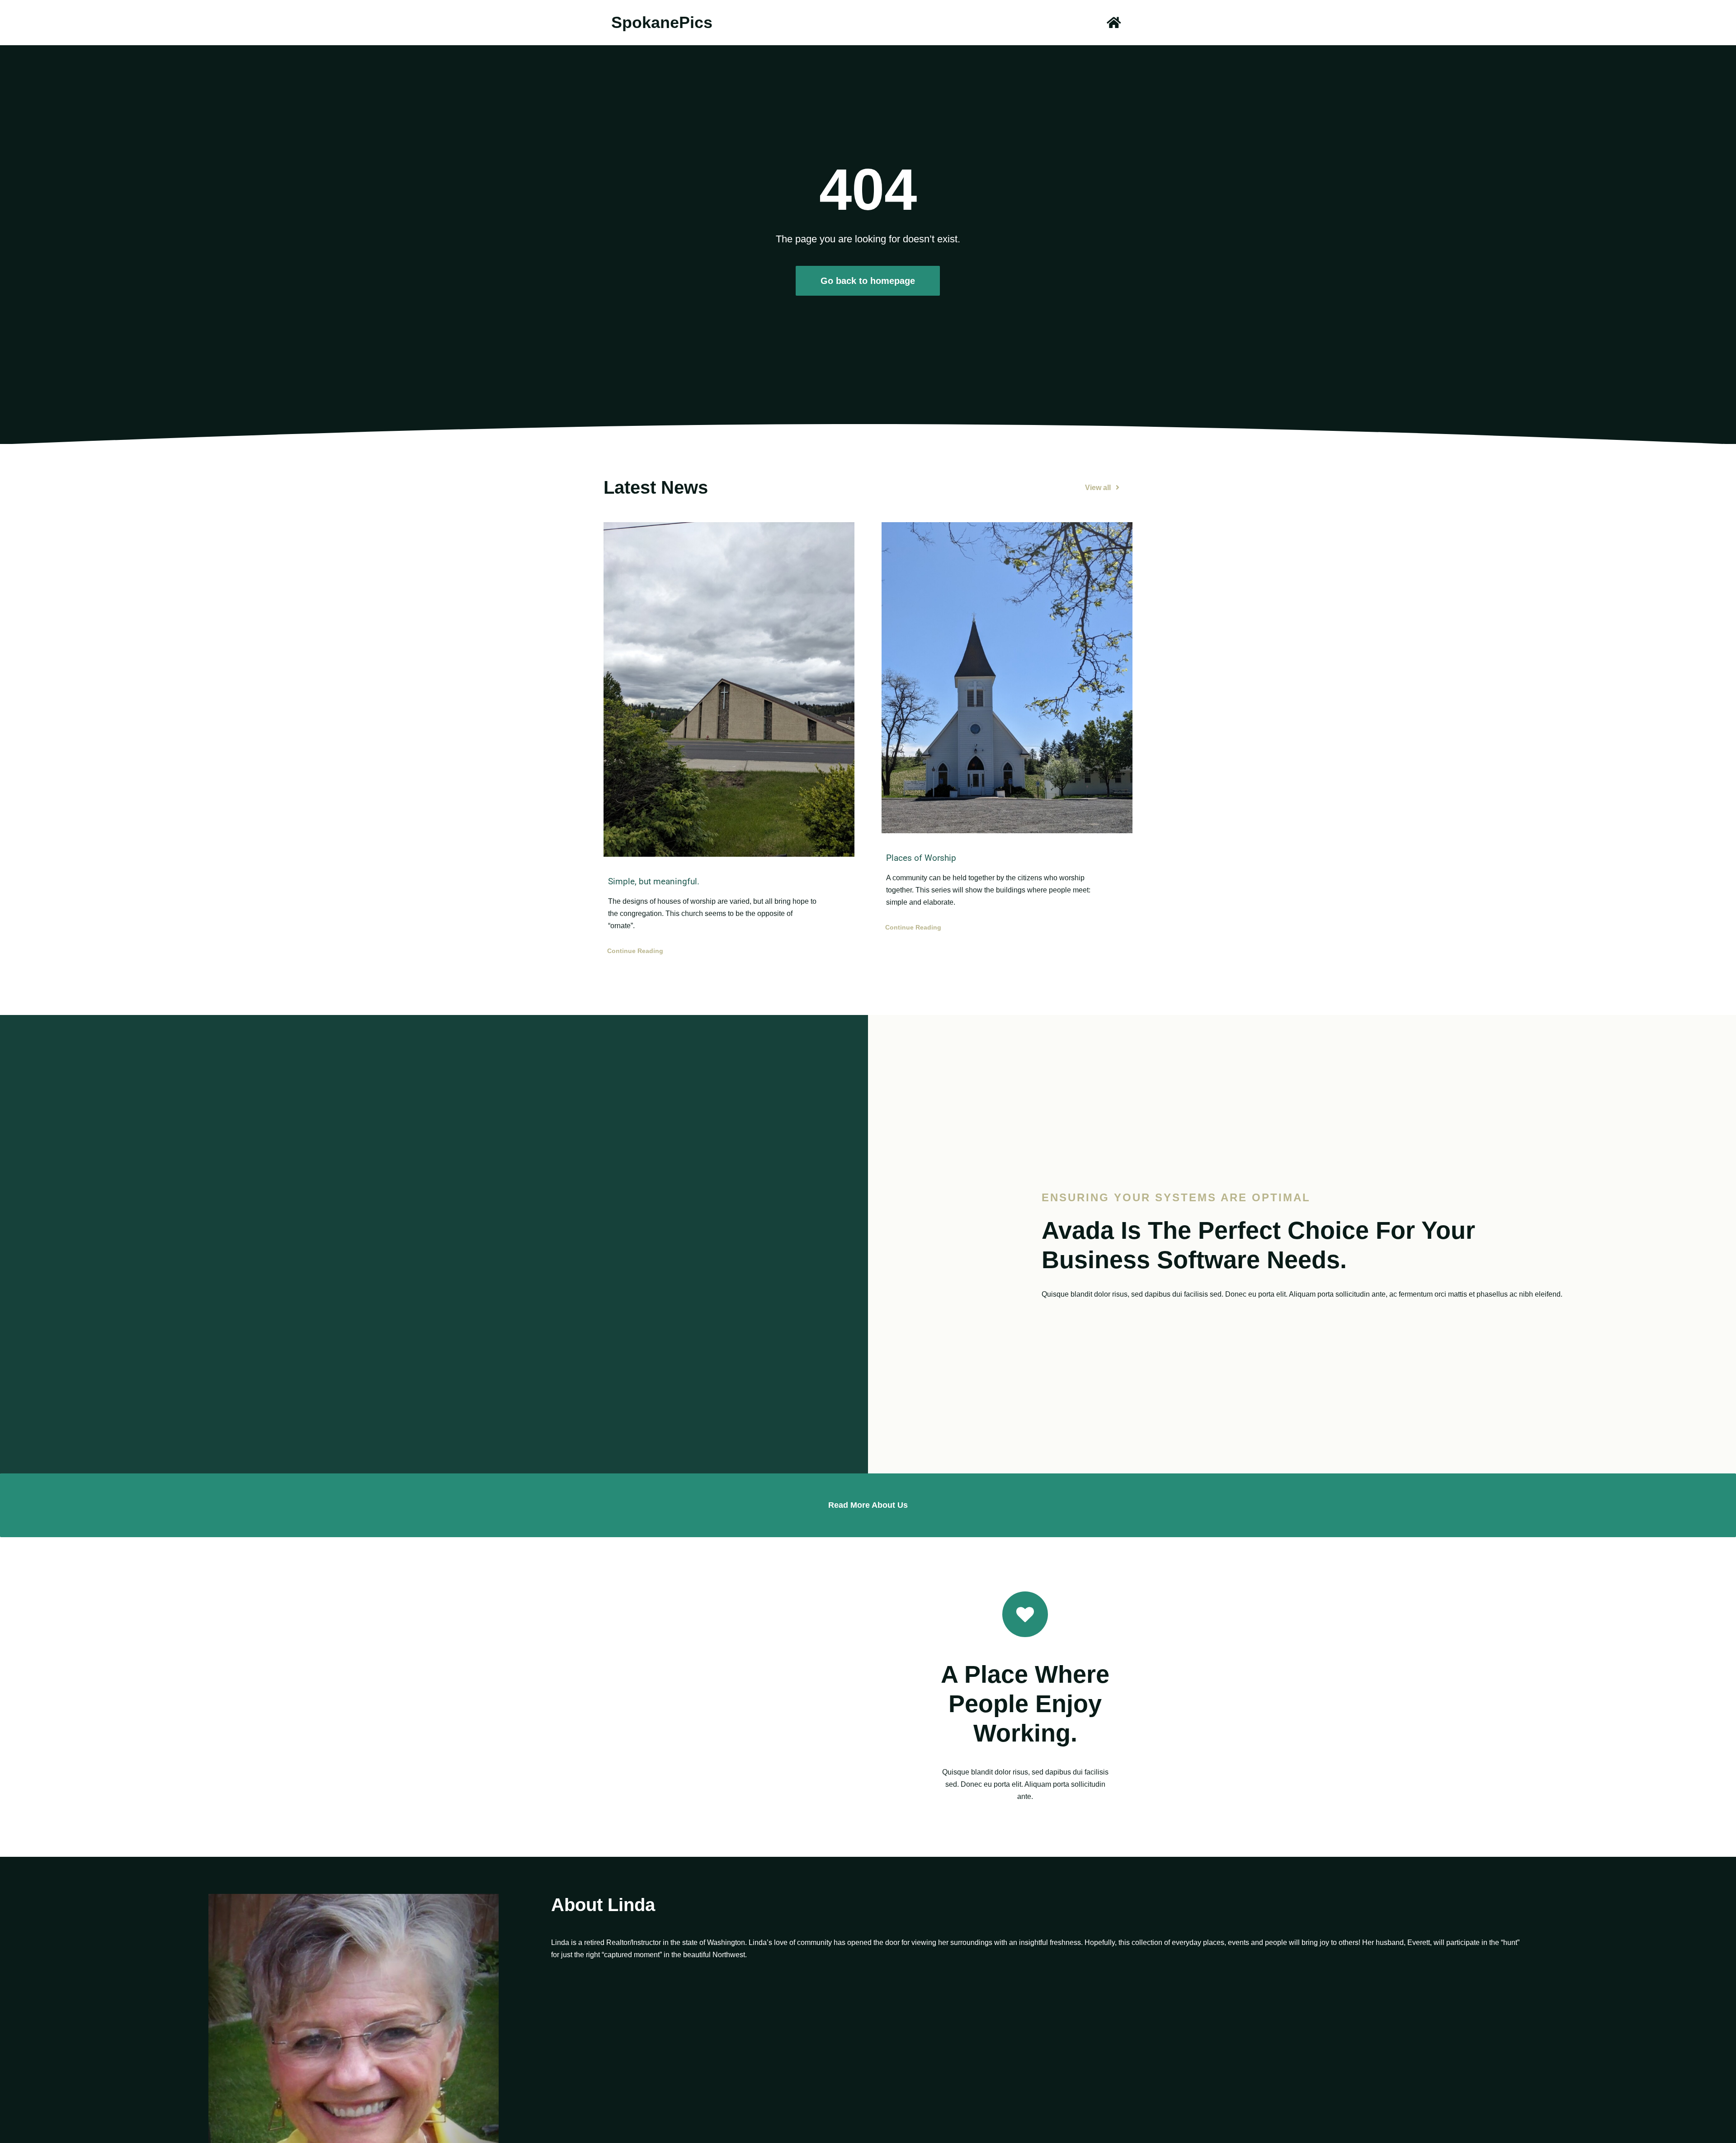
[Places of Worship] (1007, 678)
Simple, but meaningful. (654, 881)
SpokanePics (662, 22)
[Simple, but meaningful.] (729, 689)
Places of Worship (921, 858)
